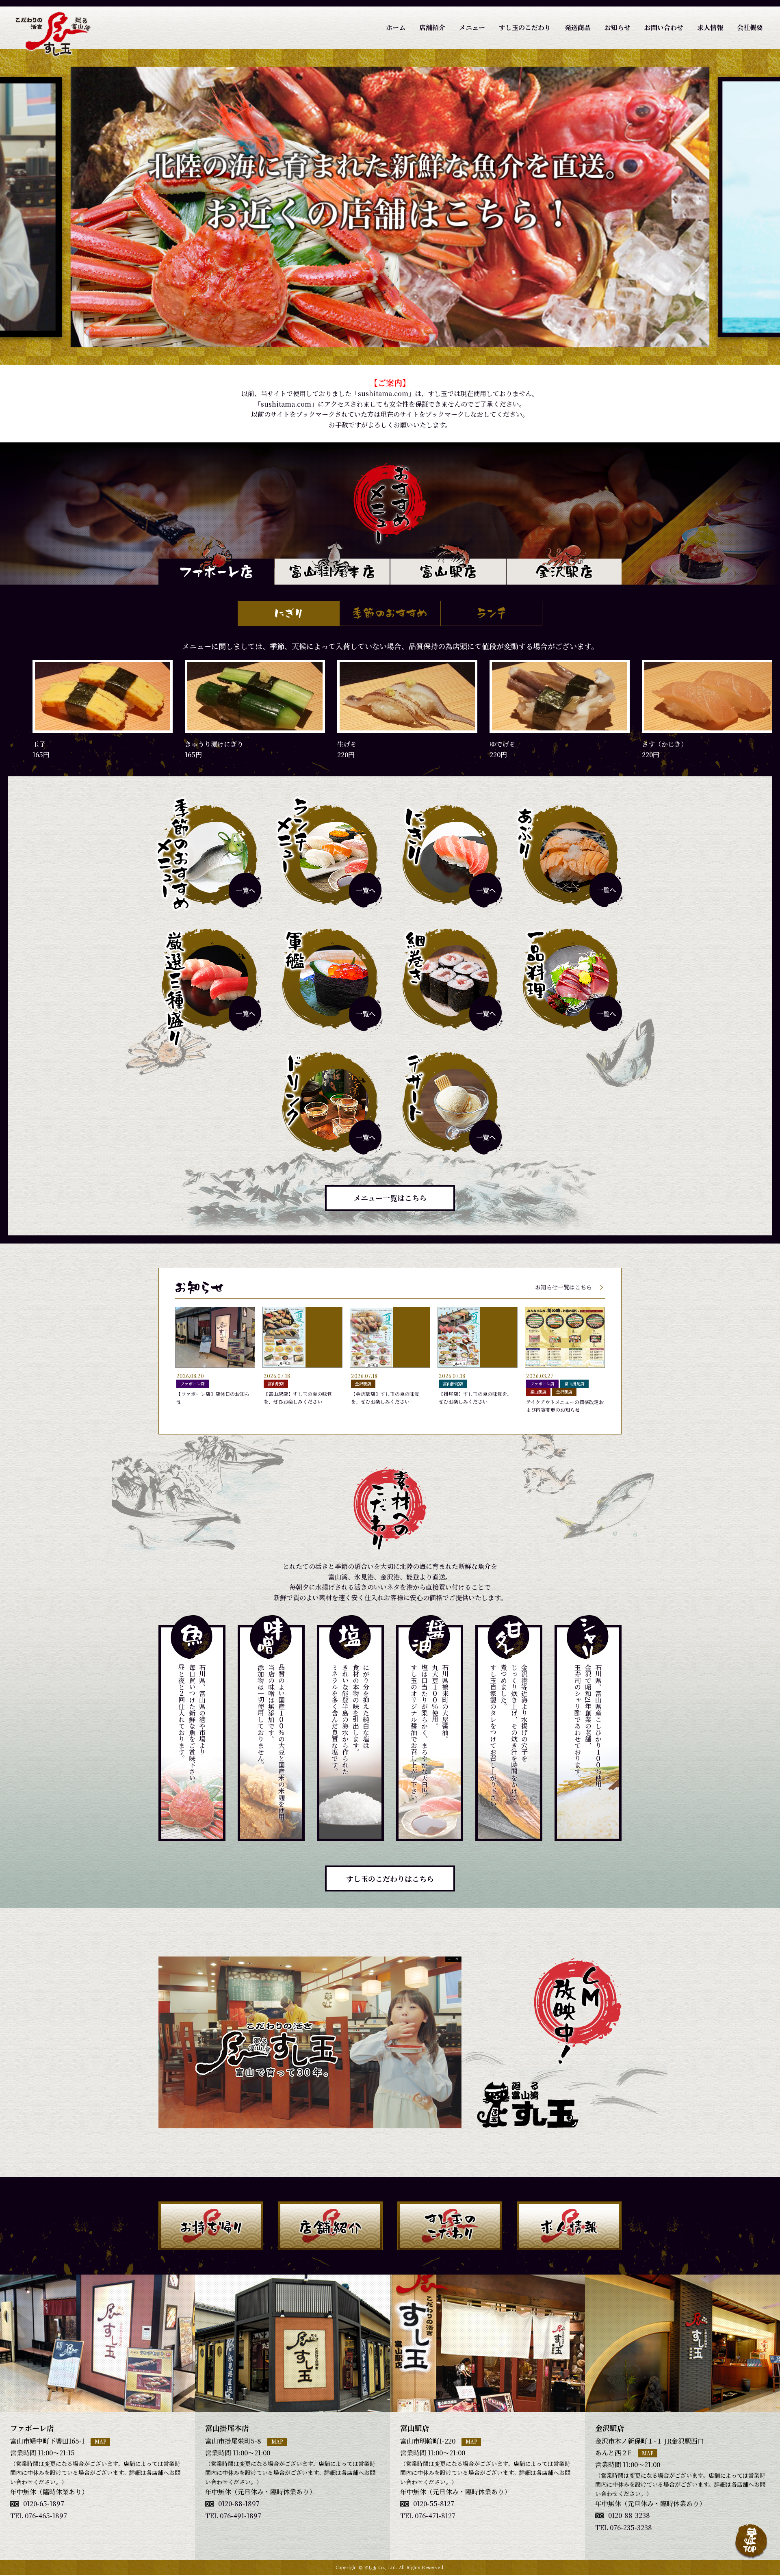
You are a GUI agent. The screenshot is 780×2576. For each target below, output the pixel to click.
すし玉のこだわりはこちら (390, 1878)
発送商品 (578, 27)
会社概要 (750, 27)
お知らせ (617, 27)
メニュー (472, 27)
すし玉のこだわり (525, 27)
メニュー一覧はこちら (390, 1198)
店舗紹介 (432, 27)
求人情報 (710, 27)
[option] (390, 207)
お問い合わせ (664, 27)
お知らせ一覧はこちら (563, 1287)
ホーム (396, 27)
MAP (101, 2441)
